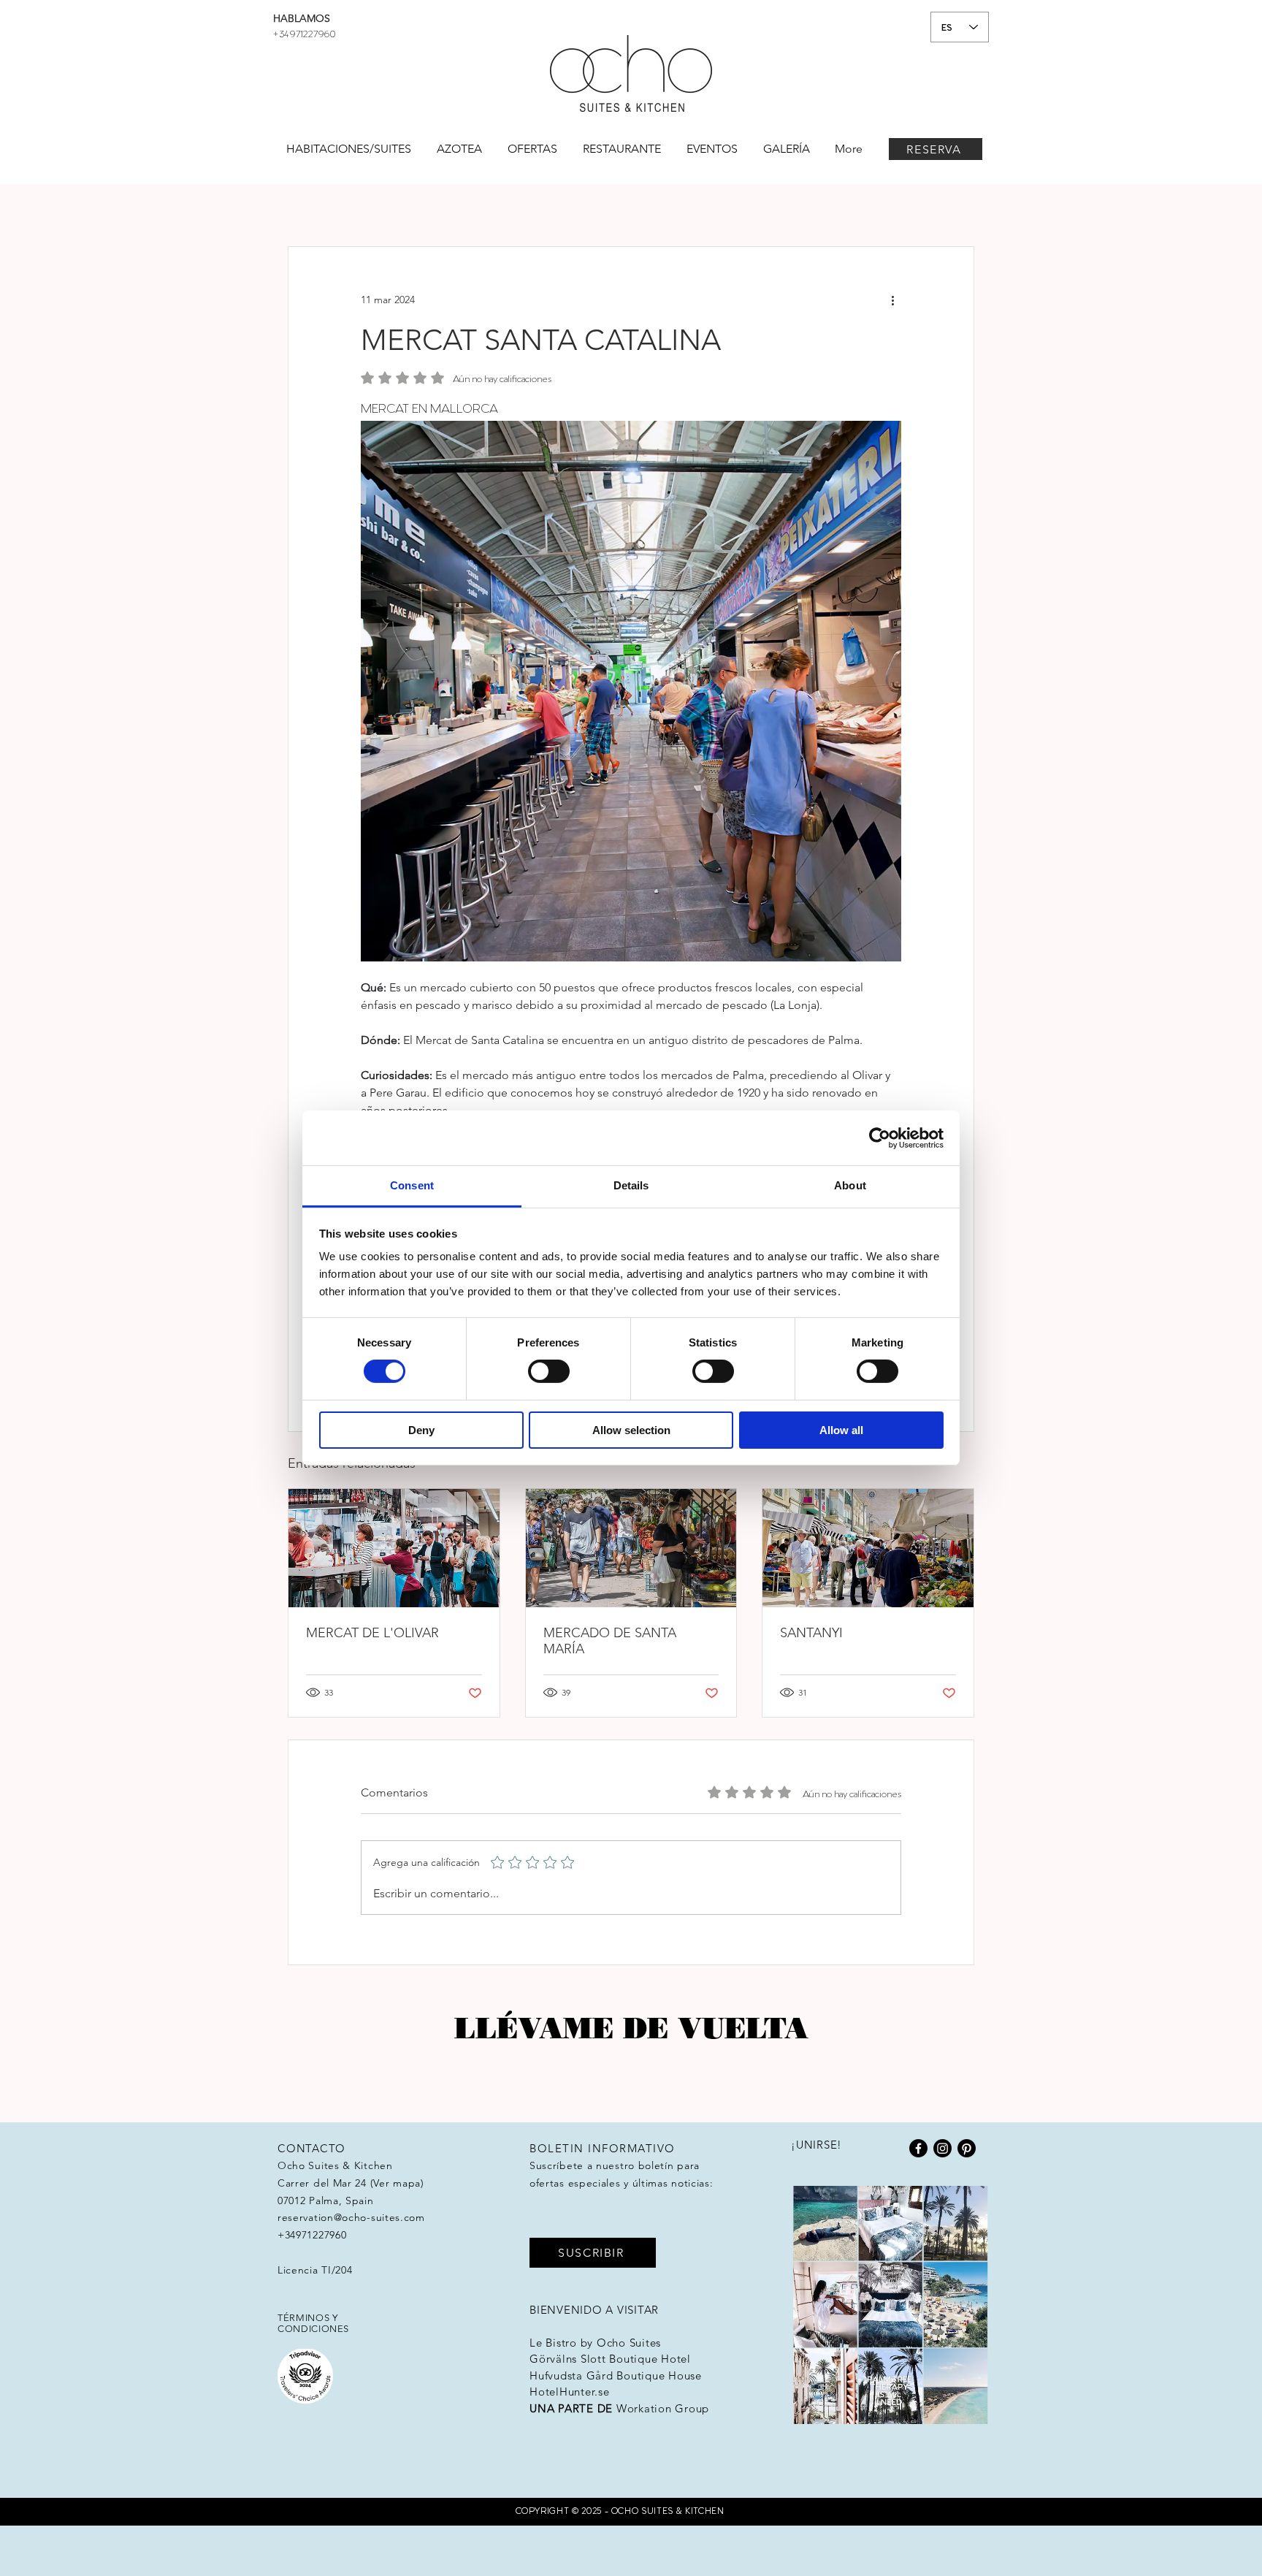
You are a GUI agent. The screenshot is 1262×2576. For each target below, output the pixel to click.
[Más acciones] (892, 300)
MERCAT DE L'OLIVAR (372, 1633)
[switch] (549, 1371)
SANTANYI (811, 1633)
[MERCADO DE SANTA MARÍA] (631, 1548)
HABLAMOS (302, 18)
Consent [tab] (412, 1185)
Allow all (841, 1430)
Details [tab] (631, 1185)
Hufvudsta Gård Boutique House (616, 2375)
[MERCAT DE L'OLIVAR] (394, 1548)
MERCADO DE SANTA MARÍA (610, 1641)
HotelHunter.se (570, 2392)
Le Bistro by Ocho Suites (595, 2343)
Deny (421, 1430)
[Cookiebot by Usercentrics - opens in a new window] (880, 1138)
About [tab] (850, 1185)
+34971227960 (304, 33)
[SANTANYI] (868, 1548)
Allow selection (631, 1430)
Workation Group (663, 2408)
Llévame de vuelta (631, 2028)
